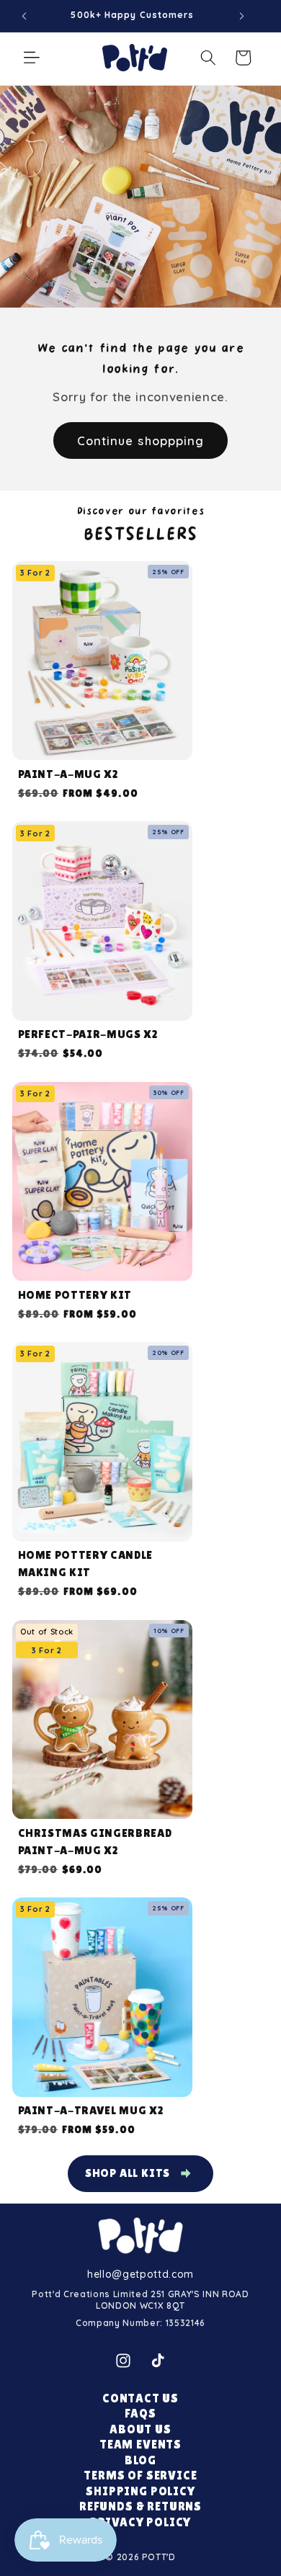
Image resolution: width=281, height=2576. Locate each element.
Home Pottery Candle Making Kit (86, 1564)
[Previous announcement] (24, 16)
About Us (140, 2429)
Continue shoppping (141, 440)
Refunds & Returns (140, 2506)
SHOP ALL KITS (128, 2173)
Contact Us (140, 2398)
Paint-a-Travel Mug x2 (91, 2110)
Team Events (140, 2445)
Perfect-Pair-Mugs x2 (88, 1034)
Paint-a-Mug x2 (68, 774)
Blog (140, 2460)
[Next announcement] (241, 16)
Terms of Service (140, 2476)
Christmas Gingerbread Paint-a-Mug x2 (95, 1842)
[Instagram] (123, 2361)
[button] (32, 58)
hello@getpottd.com (140, 2274)
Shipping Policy (140, 2491)
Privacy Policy (141, 2522)
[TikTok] (158, 2361)
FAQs (140, 2414)
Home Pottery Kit (75, 1295)
